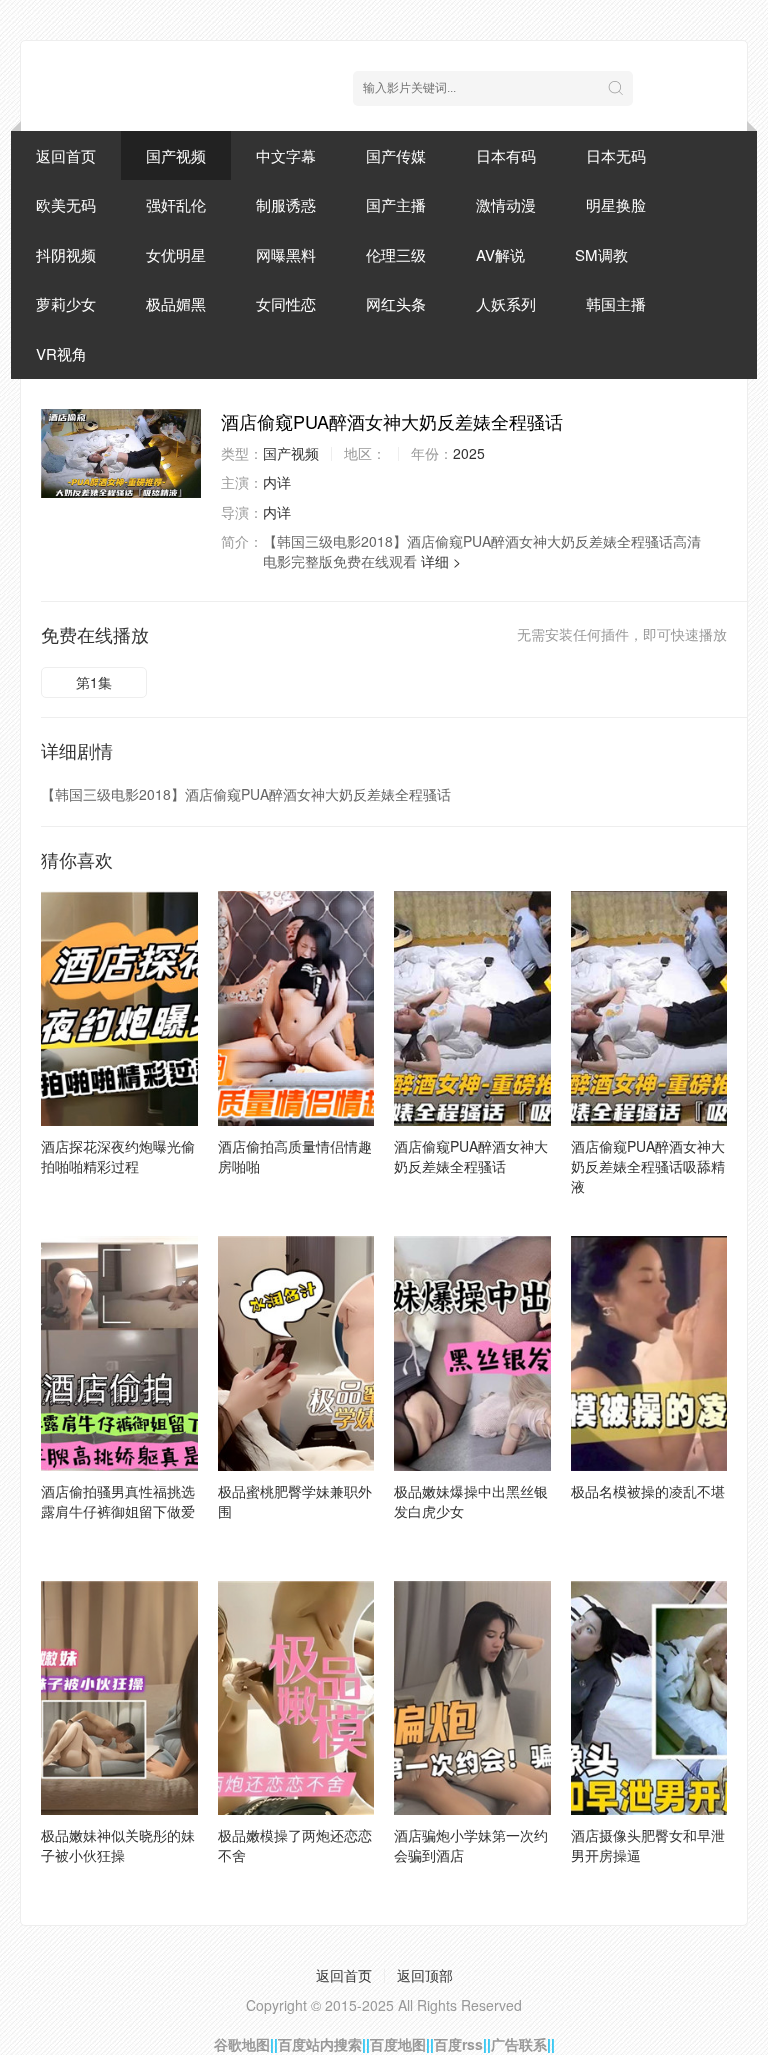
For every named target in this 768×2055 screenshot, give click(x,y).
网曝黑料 (286, 254)
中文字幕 (286, 155)
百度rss (458, 2044)
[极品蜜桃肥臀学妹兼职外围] (296, 1353)
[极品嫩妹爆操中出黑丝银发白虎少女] (472, 1353)
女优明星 (176, 254)
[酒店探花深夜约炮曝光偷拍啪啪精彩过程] (119, 1008)
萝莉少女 (66, 303)
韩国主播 (616, 303)
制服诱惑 (286, 204)
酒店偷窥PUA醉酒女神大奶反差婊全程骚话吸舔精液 (648, 1166)
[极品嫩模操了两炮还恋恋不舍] (296, 1698)
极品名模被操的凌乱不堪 (648, 1491)
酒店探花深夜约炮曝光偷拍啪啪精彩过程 (118, 1156)
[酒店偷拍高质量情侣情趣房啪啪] (296, 1008)
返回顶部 (425, 1975)
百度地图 (398, 2044)
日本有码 (506, 155)
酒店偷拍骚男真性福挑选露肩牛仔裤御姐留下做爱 (118, 1501)
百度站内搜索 (320, 2044)
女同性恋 (286, 303)
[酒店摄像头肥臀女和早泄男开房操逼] (649, 1698)
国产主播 (396, 204)
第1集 (94, 682)
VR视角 (61, 353)
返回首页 (66, 155)
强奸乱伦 (176, 204)
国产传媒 (396, 155)
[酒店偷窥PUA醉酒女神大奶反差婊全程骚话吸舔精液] (649, 1008)
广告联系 (519, 2044)
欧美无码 (66, 204)
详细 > (441, 561)
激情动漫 (506, 204)
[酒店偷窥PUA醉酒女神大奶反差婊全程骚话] (121, 454)
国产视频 (176, 155)
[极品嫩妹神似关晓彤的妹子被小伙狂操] (119, 1698)
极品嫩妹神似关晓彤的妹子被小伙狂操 (118, 1845)
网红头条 (396, 303)
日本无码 (616, 155)
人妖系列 (506, 303)
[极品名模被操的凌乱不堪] (649, 1353)
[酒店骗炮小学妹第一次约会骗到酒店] (472, 1698)
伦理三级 (396, 254)
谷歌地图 (242, 2044)
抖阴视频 (66, 254)
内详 (277, 482)
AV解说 (500, 254)
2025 (469, 453)
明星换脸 (616, 204)
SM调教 (601, 254)
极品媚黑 (176, 303)
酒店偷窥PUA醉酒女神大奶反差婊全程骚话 (471, 1156)
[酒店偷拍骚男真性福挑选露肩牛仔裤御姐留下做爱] (119, 1353)
